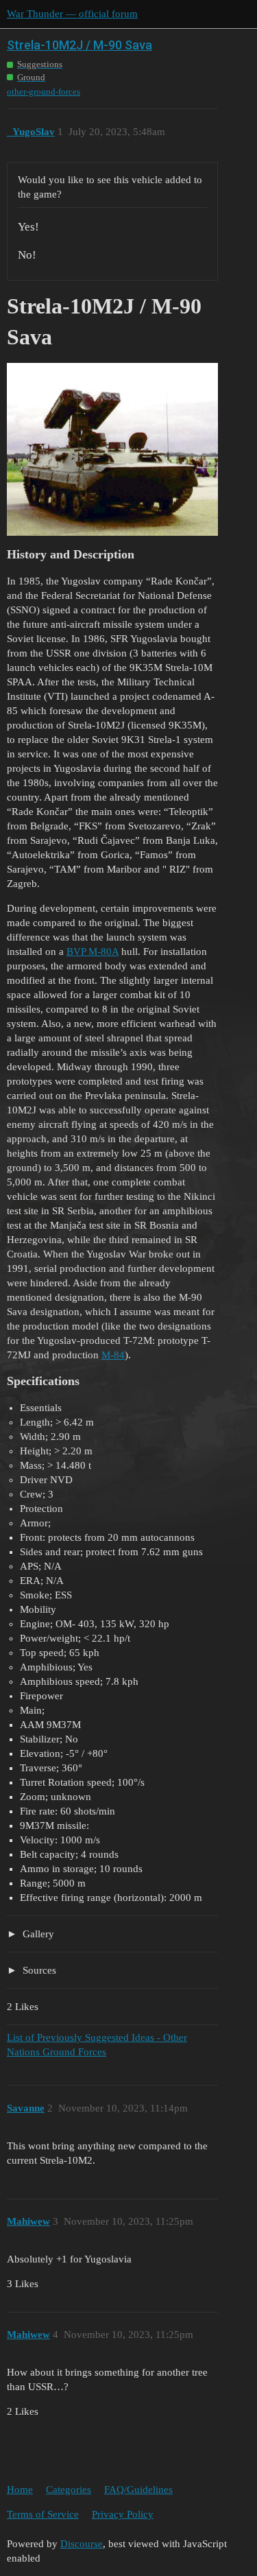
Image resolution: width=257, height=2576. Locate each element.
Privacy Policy (123, 2514)
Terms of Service (43, 2514)
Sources (38, 1970)
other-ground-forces (44, 92)
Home (20, 2490)
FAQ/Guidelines (138, 2490)
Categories (69, 2490)
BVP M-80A (93, 952)
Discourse (82, 2544)
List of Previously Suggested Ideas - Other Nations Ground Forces (97, 2045)
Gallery (37, 1934)
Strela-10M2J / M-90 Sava (79, 45)
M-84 (113, 1355)
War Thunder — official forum (72, 14)
